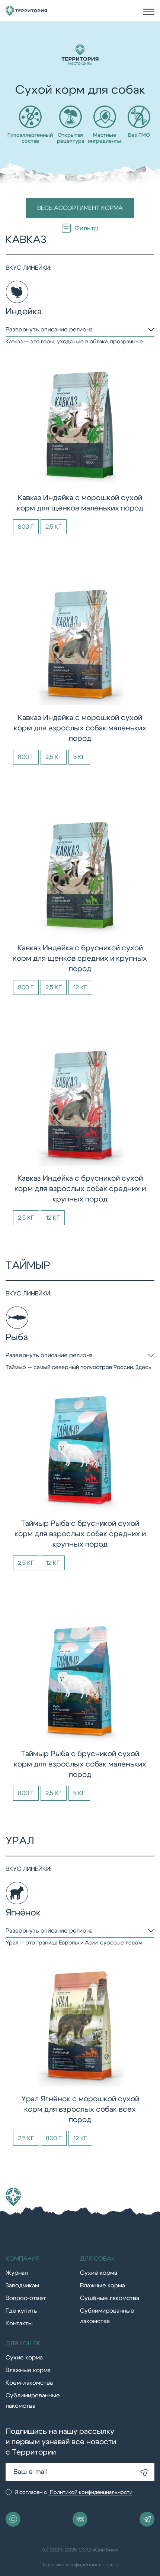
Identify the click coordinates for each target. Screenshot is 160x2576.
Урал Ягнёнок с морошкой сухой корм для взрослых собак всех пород (80, 2109)
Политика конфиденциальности (80, 2565)
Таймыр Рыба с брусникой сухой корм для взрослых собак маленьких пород (80, 1764)
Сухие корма (99, 2273)
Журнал (17, 2273)
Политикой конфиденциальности (90, 2492)
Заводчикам (22, 2285)
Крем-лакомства (29, 2383)
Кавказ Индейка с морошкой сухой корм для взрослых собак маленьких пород (80, 728)
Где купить (21, 2311)
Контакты (19, 2323)
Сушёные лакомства (110, 2298)
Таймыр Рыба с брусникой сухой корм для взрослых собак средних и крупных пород (80, 1534)
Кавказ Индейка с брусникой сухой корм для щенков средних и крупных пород (80, 958)
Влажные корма (103, 2285)
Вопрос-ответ (26, 2298)
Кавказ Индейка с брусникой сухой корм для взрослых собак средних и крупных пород (80, 1189)
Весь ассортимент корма (80, 208)
